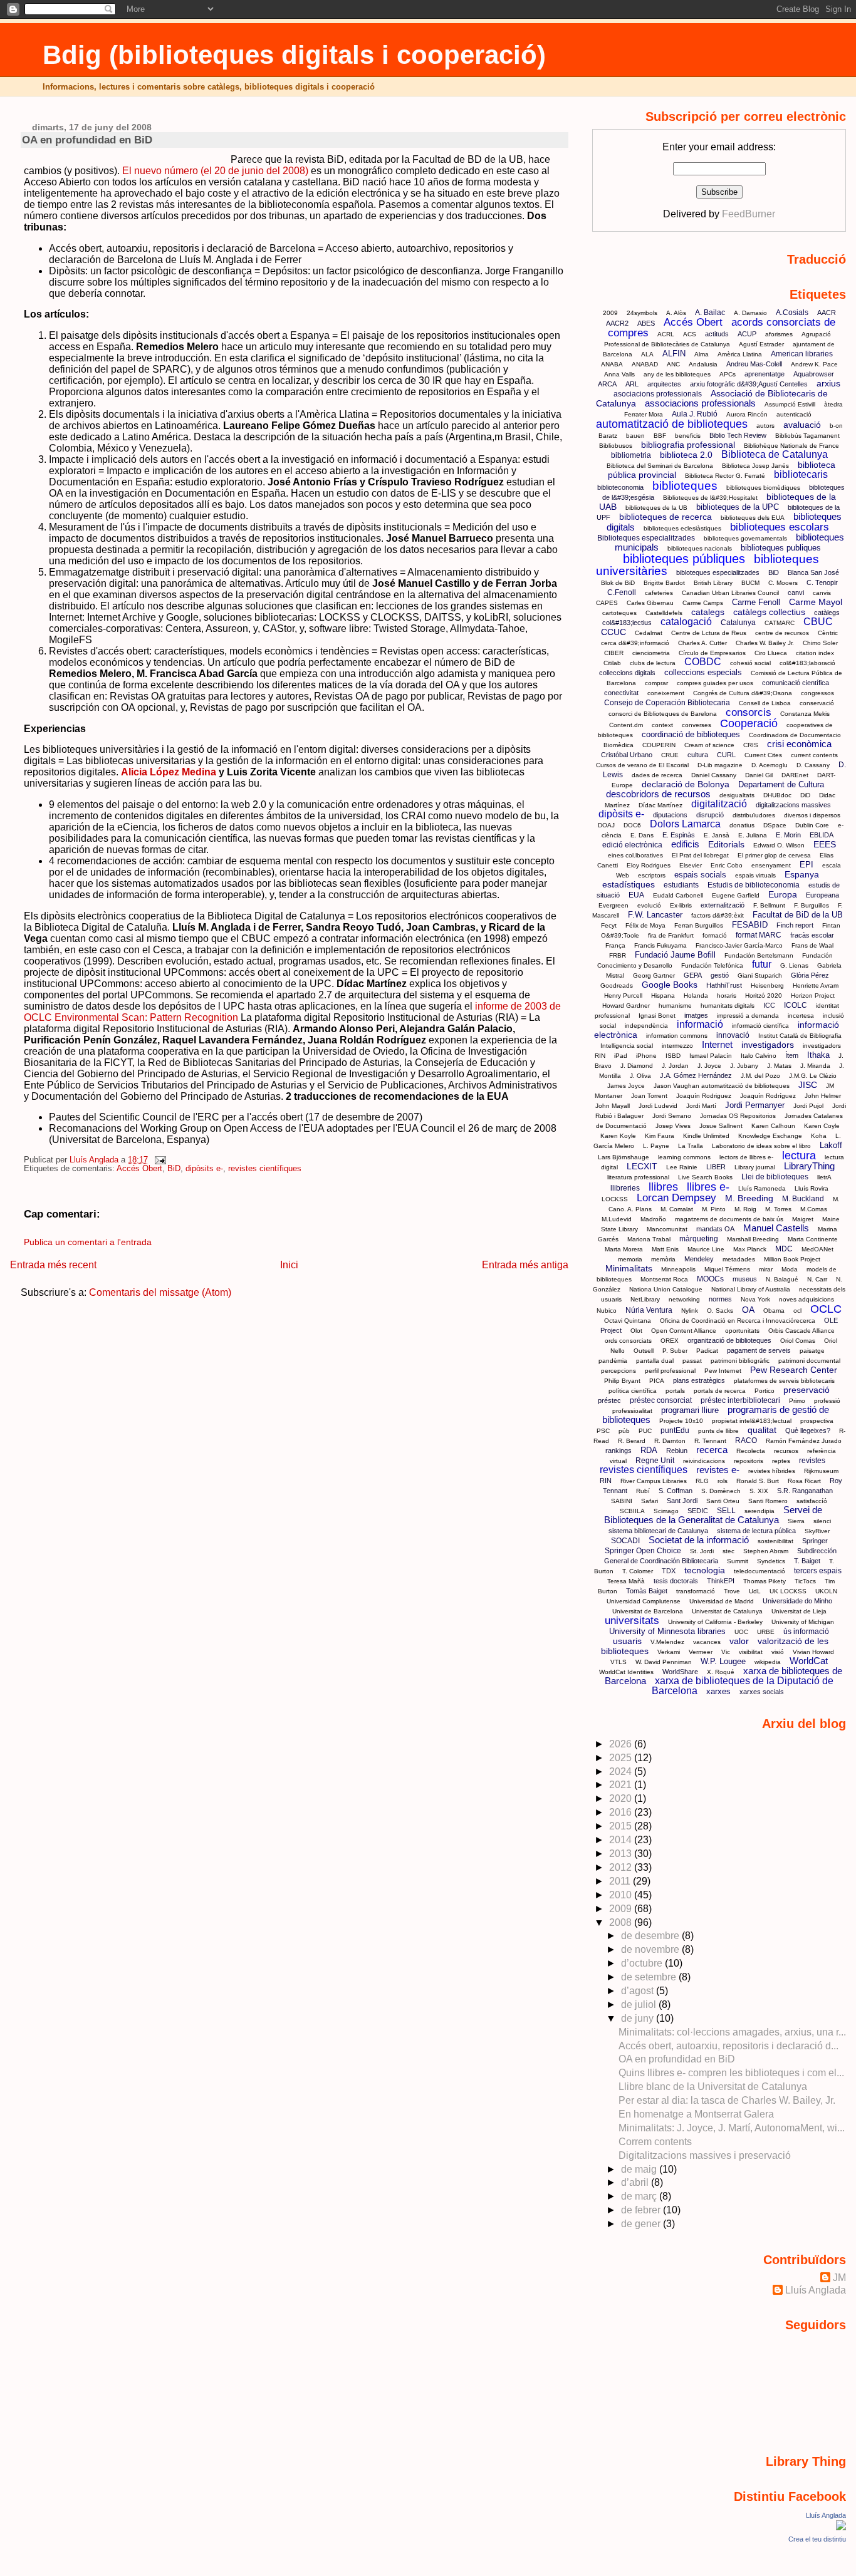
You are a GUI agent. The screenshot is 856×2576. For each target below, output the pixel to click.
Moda (790, 1269)
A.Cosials (792, 313)
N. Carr (817, 1279)
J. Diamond (637, 1066)
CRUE (670, 755)
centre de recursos (782, 633)
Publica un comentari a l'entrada (88, 1242)
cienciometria (651, 653)
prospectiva (817, 1421)
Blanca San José (813, 572)
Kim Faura (660, 1136)
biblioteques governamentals (745, 538)
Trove (732, 1591)
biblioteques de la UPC (738, 507)
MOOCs (710, 1279)
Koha (819, 1136)
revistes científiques (265, 1169)
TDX (669, 1571)
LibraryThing (809, 1166)
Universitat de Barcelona (648, 1611)
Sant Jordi (682, 1501)
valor (739, 1641)
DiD (805, 795)
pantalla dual (655, 1361)
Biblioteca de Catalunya (775, 454)
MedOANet (817, 1249)
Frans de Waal (812, 945)
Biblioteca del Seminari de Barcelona (660, 466)
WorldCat (809, 1661)
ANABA (612, 364)
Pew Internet (723, 1371)
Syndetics (771, 1561)
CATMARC (780, 623)
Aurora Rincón (747, 414)
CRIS (751, 745)
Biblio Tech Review (738, 435)
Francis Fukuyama (660, 945)
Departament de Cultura (781, 784)
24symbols (642, 313)
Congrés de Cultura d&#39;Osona (743, 693)
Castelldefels (664, 613)
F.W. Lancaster (655, 915)
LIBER (716, 1167)
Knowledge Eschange (770, 1136)
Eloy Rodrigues (649, 865)
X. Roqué (721, 1672)
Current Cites (763, 755)
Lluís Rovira (812, 1188)
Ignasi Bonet (657, 1016)
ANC (673, 364)
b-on (836, 426)
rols (723, 1481)
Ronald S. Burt (758, 1481)
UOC (741, 1632)
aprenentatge (765, 374)
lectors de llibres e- (746, 1157)
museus (745, 1279)
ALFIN (674, 354)
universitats (632, 1621)
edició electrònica (632, 845)
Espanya (802, 874)
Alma (702, 354)
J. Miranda (815, 1066)
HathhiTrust (724, 985)
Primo (797, 1401)
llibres (663, 1187)
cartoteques (619, 613)
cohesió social (750, 663)
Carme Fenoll (756, 602)
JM (839, 2278)
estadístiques (629, 884)
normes (720, 1299)
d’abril (636, 2182)
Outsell (644, 1351)
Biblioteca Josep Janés (755, 466)
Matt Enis (665, 1249)
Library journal (755, 1167)
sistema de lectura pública (756, 1531)
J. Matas (779, 1066)
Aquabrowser (814, 374)
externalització (723, 905)
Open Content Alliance (684, 1331)
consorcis (749, 712)
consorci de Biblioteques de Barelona (663, 714)
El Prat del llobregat (700, 855)
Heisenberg (767, 985)
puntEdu (675, 1430)
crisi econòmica (799, 744)
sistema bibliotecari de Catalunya (658, 1531)
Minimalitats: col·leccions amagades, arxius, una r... (732, 2032)
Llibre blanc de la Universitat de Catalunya (713, 2087)
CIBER (614, 653)
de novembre (651, 1949)
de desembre (651, 1936)
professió (827, 1401)
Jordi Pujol (808, 1106)
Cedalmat (649, 633)
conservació (817, 703)
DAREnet (795, 775)
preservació (806, 1390)
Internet (717, 1044)
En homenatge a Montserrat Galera (696, 2114)
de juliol (640, 2004)
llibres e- (708, 1187)
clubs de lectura (653, 663)
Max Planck (750, 1249)
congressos (817, 693)
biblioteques (685, 486)
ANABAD (645, 364)
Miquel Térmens (727, 1269)
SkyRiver (817, 1531)
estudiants (681, 885)
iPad (621, 1056)
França (615, 945)
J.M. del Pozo (760, 1076)
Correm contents (655, 2142)
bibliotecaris (801, 474)
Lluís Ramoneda (762, 1188)
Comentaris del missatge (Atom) (160, 1292)
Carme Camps (703, 603)
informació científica (760, 1026)
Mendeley (699, 1259)
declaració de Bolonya (686, 784)
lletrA (824, 1177)
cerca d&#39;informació (635, 643)
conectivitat (621, 693)
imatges (696, 1015)
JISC (808, 1085)
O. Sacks (720, 1311)
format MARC (759, 935)
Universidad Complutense (644, 1601)
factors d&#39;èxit (718, 915)
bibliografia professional (688, 445)
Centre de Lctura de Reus (709, 633)
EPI (806, 865)
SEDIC (698, 1511)
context (662, 725)
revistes (812, 1461)
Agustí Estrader (761, 344)
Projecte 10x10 (681, 1421)
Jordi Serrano (672, 1116)
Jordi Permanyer (755, 1105)
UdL (755, 1591)
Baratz (608, 436)
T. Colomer (638, 1571)
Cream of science (709, 745)
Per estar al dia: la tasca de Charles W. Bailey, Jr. (727, 2100)
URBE (766, 1632)
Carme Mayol (816, 602)
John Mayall (613, 1106)
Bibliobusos (616, 446)
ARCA (607, 384)
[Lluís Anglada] (841, 2527)
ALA (647, 354)
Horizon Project (813, 996)
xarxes (718, 1691)
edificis (685, 844)
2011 (621, 1881)
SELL (726, 1511)
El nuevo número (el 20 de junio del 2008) (215, 171)
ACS (690, 334)
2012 (622, 1867)
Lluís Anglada (816, 2290)
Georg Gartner (654, 975)
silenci (822, 1521)
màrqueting (699, 1239)
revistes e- (718, 1470)
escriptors (652, 875)
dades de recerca (657, 775)
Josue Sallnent (721, 1126)
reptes (781, 1461)
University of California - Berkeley (715, 1622)
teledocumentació (759, 1571)
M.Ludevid (617, 1219)
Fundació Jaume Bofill (675, 955)
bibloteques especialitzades (718, 572)
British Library (713, 583)
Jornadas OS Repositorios (738, 1116)
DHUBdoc (777, 795)
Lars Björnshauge (624, 1157)
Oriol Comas (798, 1341)
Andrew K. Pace (814, 364)
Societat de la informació (699, 1540)
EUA (636, 895)
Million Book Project (792, 1259)
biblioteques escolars (780, 527)
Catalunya (738, 623)
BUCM (750, 583)
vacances (707, 1642)
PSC (603, 1431)
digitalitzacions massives (793, 805)
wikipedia (768, 1662)
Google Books (670, 985)
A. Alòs (676, 313)
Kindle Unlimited (706, 1136)
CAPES (607, 603)
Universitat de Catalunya (727, 1611)
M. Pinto (714, 1209)
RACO (746, 1441)
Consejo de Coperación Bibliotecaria (667, 703)
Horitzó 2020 (764, 996)
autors (765, 426)
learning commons (684, 1157)
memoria (630, 1259)
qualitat (762, 1430)
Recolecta (751, 1451)
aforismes (779, 334)
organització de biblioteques (729, 1340)
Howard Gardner (626, 1006)
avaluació (802, 425)
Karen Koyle (618, 1136)
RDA (649, 1450)
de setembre (650, 1977)
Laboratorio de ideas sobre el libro (761, 1146)
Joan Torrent (649, 1096)
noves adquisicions (806, 1299)
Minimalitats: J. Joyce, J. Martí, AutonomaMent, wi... (732, 2128)
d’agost (639, 1991)
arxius (828, 383)
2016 (622, 1812)
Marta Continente (813, 1239)
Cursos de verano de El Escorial (642, 765)
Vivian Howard (813, 1652)
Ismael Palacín (711, 1056)
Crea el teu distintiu (817, 2539)
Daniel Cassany (714, 775)
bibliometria (631, 455)
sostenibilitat (775, 1541)
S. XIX (759, 1491)
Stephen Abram (766, 1551)
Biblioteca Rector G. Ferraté (725, 476)
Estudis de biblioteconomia (754, 885)
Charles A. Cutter (702, 643)
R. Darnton (670, 1441)
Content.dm (626, 725)
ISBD (673, 1056)
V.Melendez (667, 1642)
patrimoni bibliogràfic (740, 1361)
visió (778, 1652)
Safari (650, 1501)
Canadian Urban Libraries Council (730, 593)
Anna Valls (619, 374)
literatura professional (638, 1177)
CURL (726, 755)
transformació (696, 1591)
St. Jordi (702, 1551)
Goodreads (617, 985)
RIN (606, 1481)
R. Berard (632, 1441)
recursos (786, 1451)
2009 (610, 313)
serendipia (759, 1511)
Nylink (690, 1311)
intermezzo (677, 1046)
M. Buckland (803, 1199)
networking (684, 1299)
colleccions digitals (627, 673)
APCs (728, 374)
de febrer (642, 2210)
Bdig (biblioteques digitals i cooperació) (294, 55)
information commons (677, 1036)
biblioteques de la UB (656, 508)
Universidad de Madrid (722, 1601)
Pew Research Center (794, 1370)
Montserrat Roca (664, 1279)
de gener (642, 2224)
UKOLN (826, 1591)
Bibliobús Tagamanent (807, 436)
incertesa (801, 1016)
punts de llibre (718, 1431)
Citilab (612, 663)
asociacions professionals (658, 394)
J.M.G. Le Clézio (813, 1076)
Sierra (796, 1521)
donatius (742, 825)
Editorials (726, 844)
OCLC (826, 1309)
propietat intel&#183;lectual (752, 1421)
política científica (633, 1391)
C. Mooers (783, 583)
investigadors (768, 1045)
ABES (646, 323)
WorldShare (680, 1672)
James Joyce (626, 1086)
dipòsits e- (204, 1169)
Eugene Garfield (736, 895)
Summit (738, 1561)
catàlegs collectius (769, 612)
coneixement (666, 693)
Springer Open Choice (643, 1551)
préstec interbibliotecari (740, 1400)
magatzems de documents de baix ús (729, 1219)
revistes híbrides (772, 1471)
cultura (698, 755)
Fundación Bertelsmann (759, 955)
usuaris (627, 1641)
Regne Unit (655, 1461)
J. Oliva (640, 1076)
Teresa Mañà (626, 1581)
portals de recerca (720, 1391)
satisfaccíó (812, 1501)
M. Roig (745, 1209)
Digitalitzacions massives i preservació (705, 2155)
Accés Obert (139, 1169)
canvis (822, 593)
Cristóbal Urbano (627, 755)
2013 (622, 1854)
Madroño (653, 1219)
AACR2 (617, 323)
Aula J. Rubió (695, 414)
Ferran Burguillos (699, 925)
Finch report (795, 925)
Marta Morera (624, 1249)
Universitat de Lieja (799, 1611)
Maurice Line (706, 1249)
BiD (174, 1169)
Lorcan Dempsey (676, 1198)
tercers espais (818, 1571)
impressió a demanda (748, 1016)
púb (624, 1431)
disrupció (710, 815)
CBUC (818, 622)
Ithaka (818, 1055)
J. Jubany (744, 1066)
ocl (797, 1311)
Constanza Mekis (805, 714)
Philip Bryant (622, 1381)
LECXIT (642, 1166)
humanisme (675, 1006)
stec (728, 1551)
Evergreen (613, 905)
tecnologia (705, 1570)
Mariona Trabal (649, 1239)
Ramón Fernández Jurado (804, 1441)
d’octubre (643, 1963)
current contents (814, 755)
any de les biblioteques (677, 374)
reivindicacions (704, 1461)
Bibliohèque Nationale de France (791, 446)
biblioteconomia (620, 487)
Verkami (669, 1652)
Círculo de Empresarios (712, 653)
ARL (632, 384)
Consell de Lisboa (765, 703)
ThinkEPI (721, 1581)
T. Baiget (807, 1561)
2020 (622, 1798)
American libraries (802, 354)
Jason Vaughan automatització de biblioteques (722, 1086)
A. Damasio (750, 313)
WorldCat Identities (626, 1672)
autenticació (794, 414)
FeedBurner (749, 214)
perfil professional (670, 1371)
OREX (670, 1341)
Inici (289, 1265)
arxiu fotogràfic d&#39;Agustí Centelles (749, 384)
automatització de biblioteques (672, 424)
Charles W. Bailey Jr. (765, 643)
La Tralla (691, 1146)
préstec (609, 1400)
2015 (622, 1826)
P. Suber (675, 1351)
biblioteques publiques (781, 548)
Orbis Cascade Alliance (801, 1331)
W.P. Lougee (723, 1661)
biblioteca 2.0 (686, 455)
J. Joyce (709, 1066)
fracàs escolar (812, 935)
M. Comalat (677, 1209)
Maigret (803, 1219)
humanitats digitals (728, 1006)
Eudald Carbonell (678, 895)
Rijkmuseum (821, 1471)
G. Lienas (794, 965)
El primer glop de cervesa (774, 855)
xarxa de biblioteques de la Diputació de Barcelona (743, 1686)
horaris (727, 996)
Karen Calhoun (773, 1126)
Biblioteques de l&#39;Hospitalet (710, 498)
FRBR (618, 955)
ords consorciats (628, 1341)
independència (646, 1026)
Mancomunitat (667, 1229)
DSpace (775, 825)
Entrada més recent (53, 1265)
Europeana (822, 895)
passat (692, 1361)
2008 (622, 1922)
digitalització (719, 804)
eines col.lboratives (635, 855)
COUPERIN (659, 745)
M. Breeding (749, 1198)
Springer (815, 1541)
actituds (717, 334)
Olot (636, 1331)
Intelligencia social (627, 1046)
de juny (639, 2018)
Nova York (755, 1299)
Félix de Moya (645, 925)
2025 (622, 1758)
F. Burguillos (812, 905)
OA (748, 1310)
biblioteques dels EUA (753, 518)
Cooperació (749, 723)
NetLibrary (645, 1299)
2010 (622, 1895)
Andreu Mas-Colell (754, 364)
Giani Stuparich (760, 975)
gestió (720, 975)
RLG (702, 1481)
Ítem (792, 1055)
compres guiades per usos (715, 683)
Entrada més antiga (525, 1265)
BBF (660, 436)
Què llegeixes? (808, 1430)
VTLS (619, 1662)
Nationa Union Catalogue (666, 1289)
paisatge (812, 1351)
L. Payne (656, 1146)
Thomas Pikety (765, 1581)
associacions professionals (700, 403)
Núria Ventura (649, 1310)
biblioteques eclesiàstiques (682, 528)
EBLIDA (822, 835)
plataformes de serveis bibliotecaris (784, 1381)
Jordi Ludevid (658, 1106)
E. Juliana (753, 835)
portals (675, 1391)
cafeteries (659, 593)
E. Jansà (717, 835)
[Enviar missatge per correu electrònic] (158, 1160)
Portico (765, 1391)
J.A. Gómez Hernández (696, 1075)
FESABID (750, 925)
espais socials (700, 875)
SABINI (622, 1501)
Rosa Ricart (804, 1481)
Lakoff (831, 1145)
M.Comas (814, 1209)
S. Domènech (721, 1491)
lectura (799, 1156)
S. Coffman (676, 1491)
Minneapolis (678, 1269)
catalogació (686, 622)
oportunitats (742, 1331)
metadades (739, 1259)
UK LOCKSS (788, 1591)
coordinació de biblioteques (691, 734)
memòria (663, 1259)
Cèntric (828, 633)
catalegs (708, 612)
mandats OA (715, 1229)
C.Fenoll (622, 592)
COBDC (703, 662)
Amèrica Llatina (740, 354)
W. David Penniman (664, 1662)
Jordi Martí (701, 1106)
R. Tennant (710, 1441)
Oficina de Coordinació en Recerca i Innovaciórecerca (738, 1321)
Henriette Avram (816, 985)
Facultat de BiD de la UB (798, 915)
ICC (769, 1005)
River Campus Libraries (654, 1481)
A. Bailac (710, 313)
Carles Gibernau (650, 603)
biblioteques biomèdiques (763, 488)
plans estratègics (699, 1380)
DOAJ (606, 825)
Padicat (707, 1351)
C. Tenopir (822, 582)
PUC (645, 1431)
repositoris (749, 1461)
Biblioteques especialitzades (646, 538)
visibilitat (751, 1652)
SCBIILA (632, 1511)
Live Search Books (705, 1177)
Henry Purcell (623, 996)
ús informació (806, 1632)
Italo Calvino (759, 1056)
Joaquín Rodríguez (768, 1096)
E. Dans (642, 835)
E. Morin (788, 835)
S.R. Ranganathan (805, 1491)
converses (697, 725)
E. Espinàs (679, 835)
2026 (622, 1744)
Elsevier (691, 865)
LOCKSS (615, 1199)
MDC (784, 1249)
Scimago (666, 1511)
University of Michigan (803, 1622)
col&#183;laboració (807, 663)
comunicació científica (796, 683)
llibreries (625, 1188)
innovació (733, 1035)
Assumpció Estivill (790, 404)
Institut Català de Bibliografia (800, 1036)
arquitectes (664, 384)
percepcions (619, 1371)
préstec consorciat (661, 1400)
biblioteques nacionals (700, 548)
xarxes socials (762, 1692)
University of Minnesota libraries (667, 1631)
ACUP (747, 334)
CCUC (613, 632)
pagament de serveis (759, 1350)
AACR (827, 313)
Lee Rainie (682, 1167)
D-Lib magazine (720, 765)
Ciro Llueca (771, 653)
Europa (783, 894)
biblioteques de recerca (665, 517)
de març (640, 2196)
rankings (619, 1451)
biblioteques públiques (684, 559)
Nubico (607, 1311)
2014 (622, 1840)
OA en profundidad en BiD (677, 2059)
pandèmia (613, 1361)
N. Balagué (782, 1279)
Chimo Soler (820, 643)
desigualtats (737, 795)
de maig (640, 2169)
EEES (825, 844)
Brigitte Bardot (664, 583)
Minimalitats (629, 1268)
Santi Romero (768, 1501)
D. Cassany (813, 765)
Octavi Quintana (628, 1321)
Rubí (643, 1491)
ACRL (666, 334)
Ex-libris (681, 905)
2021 (622, 1785)
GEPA (693, 975)
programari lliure (690, 1410)
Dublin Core (812, 825)
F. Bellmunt (769, 905)
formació (715, 935)
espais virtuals (755, 875)
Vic (726, 1652)
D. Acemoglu (770, 765)
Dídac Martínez (660, 805)
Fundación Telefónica (712, 965)
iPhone (646, 1056)
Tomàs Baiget (647, 1591)
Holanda (696, 996)
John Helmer (823, 1096)
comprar (656, 683)
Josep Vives (673, 1126)
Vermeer (701, 1652)
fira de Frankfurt (671, 935)
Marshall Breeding (753, 1239)
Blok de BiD (618, 583)
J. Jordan (675, 1066)
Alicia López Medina (169, 772)
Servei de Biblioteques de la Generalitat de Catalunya (713, 1515)
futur (762, 964)
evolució (649, 905)
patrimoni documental (809, 1361)
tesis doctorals (676, 1581)
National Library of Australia (751, 1289)
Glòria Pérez (810, 975)
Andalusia (703, 364)
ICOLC (796, 1005)
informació (700, 1024)
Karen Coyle (822, 1126)
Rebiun (677, 1451)
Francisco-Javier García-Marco (739, 945)
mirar (766, 1269)
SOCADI (625, 1541)
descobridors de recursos (658, 794)
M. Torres (778, 1209)
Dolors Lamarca (685, 824)
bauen (635, 436)
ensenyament (771, 865)
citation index (815, 653)
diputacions (670, 815)
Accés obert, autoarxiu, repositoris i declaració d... (728, 2046)
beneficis (688, 436)
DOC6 (632, 825)
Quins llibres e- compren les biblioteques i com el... (731, 2073)
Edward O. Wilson (779, 845)
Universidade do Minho (797, 1601)
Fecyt (609, 925)
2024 (622, 1772)
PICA (657, 1381)
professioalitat (632, 1411)
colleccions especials (703, 672)
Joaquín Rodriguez (704, 1096)
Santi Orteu (723, 1501)
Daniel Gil (759, 775)
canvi (796, 592)
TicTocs (805, 1581)
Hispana (663, 996)
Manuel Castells (776, 1228)
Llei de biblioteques (775, 1177)
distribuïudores (754, 815)
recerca (712, 1450)
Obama (774, 1311)
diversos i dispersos (812, 815)
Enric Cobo (727, 865)
